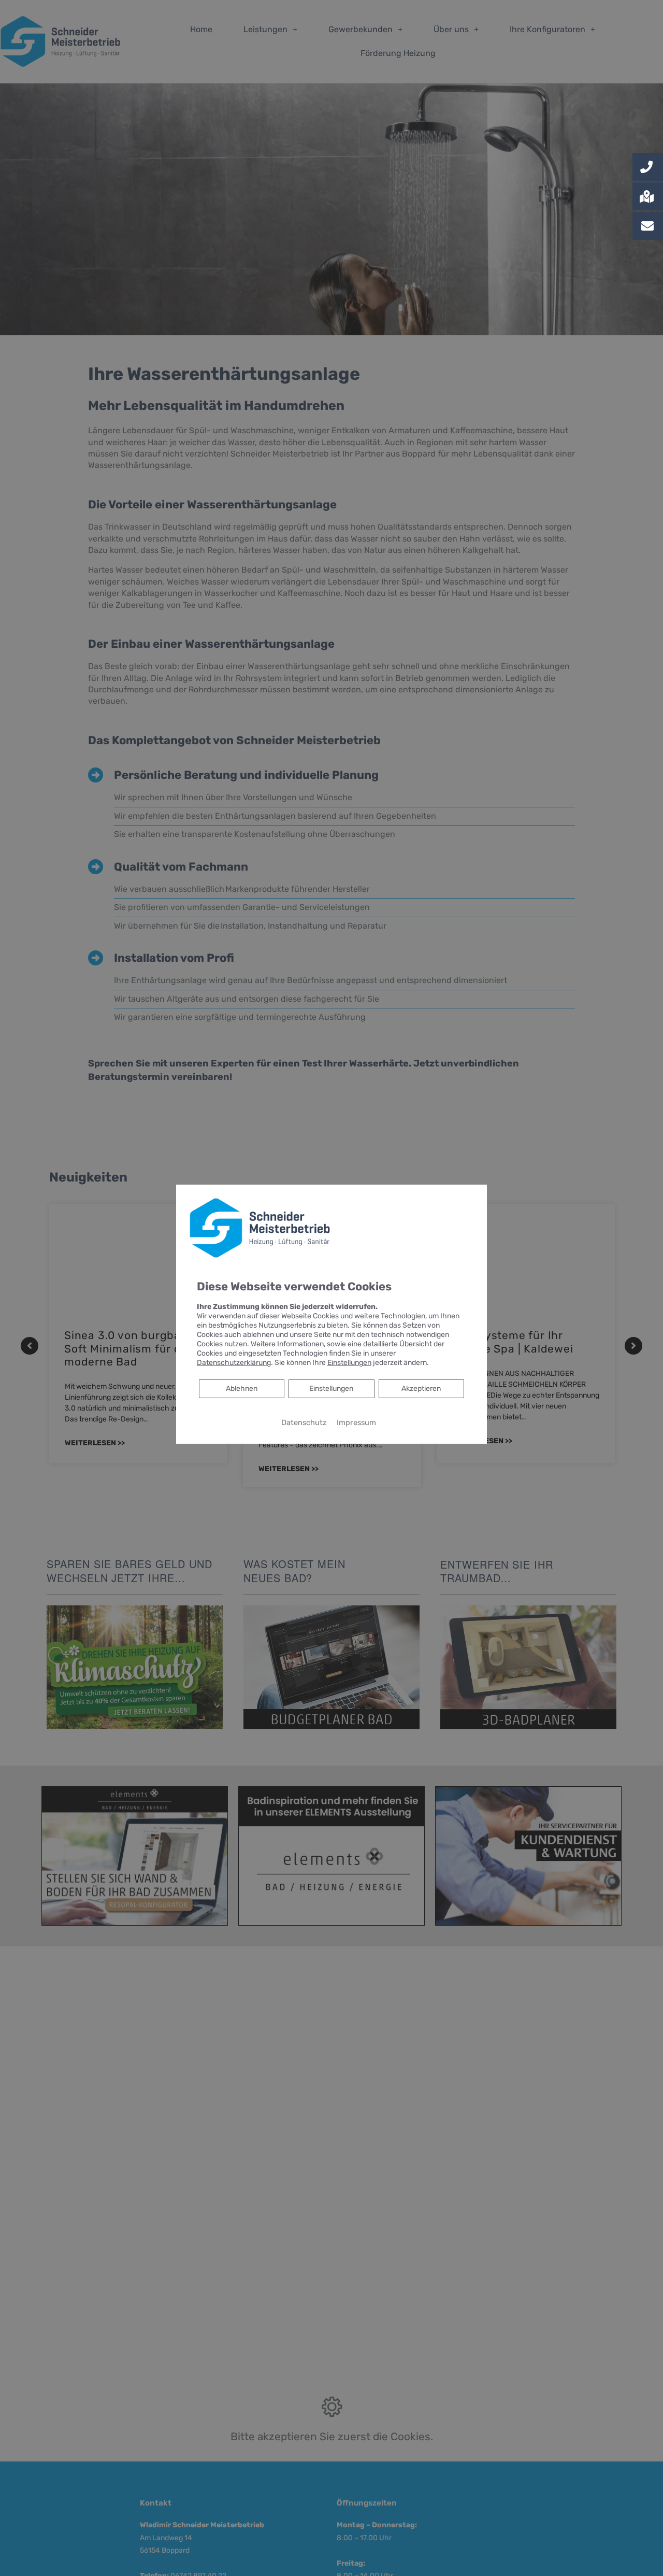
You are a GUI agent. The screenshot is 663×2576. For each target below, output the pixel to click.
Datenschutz (304, 1422)
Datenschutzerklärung (234, 1362)
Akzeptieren (421, 1388)
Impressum (356, 1422)
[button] (648, 167)
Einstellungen (331, 1388)
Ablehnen (241, 1388)
